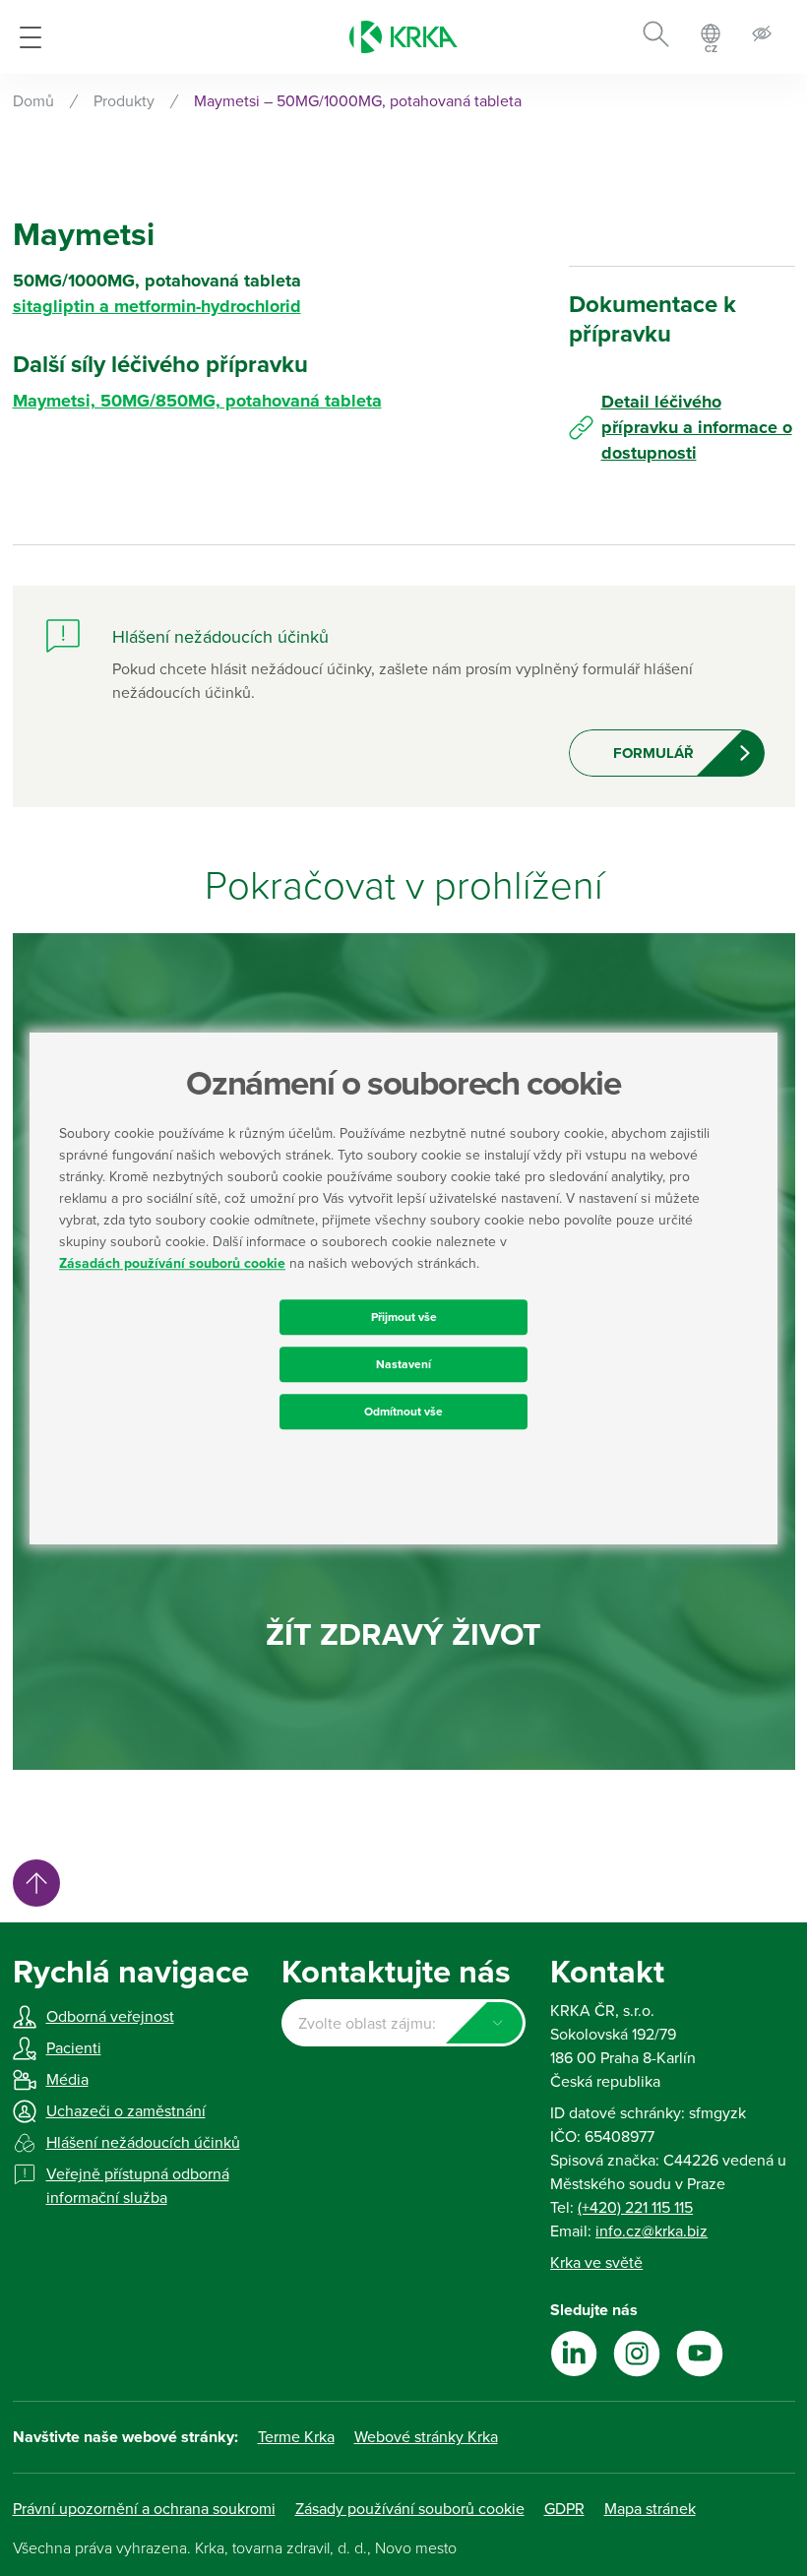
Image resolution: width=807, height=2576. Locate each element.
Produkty (124, 101)
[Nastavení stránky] (762, 37)
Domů (33, 101)
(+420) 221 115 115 (635, 2208)
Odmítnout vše (403, 1412)
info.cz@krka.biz (652, 2231)
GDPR (564, 2509)
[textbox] (403, 2024)
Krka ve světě (596, 2263)
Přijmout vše (404, 1317)
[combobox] (403, 2023)
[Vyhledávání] (656, 37)
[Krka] (403, 37)
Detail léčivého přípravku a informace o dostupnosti (697, 427)
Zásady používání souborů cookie (410, 2509)
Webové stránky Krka (426, 2437)
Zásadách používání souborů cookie (172, 1263)
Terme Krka (296, 2437)
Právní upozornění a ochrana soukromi (144, 2509)
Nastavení (403, 1364)
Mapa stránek (650, 2509)
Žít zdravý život (403, 1635)
